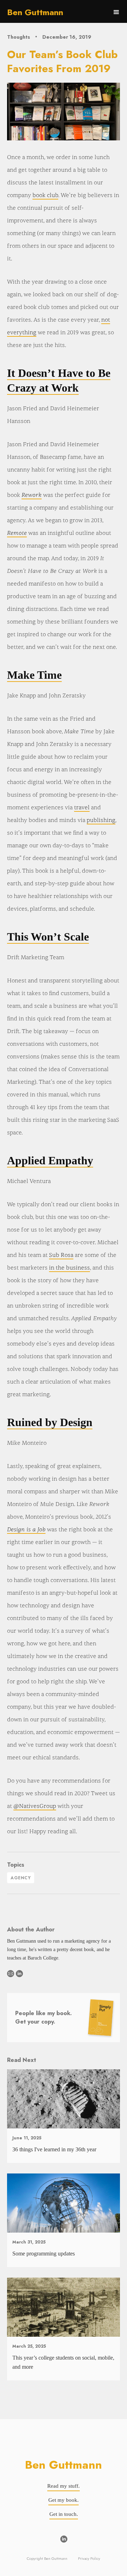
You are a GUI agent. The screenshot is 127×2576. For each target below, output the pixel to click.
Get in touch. (64, 2514)
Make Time (34, 675)
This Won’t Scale (48, 937)
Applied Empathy (50, 1160)
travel (82, 808)
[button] (116, 12)
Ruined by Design (50, 1422)
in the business (69, 1268)
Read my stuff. (64, 2486)
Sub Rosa (61, 1255)
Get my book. (64, 2500)
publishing (101, 820)
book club (45, 195)
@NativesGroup (35, 1806)
